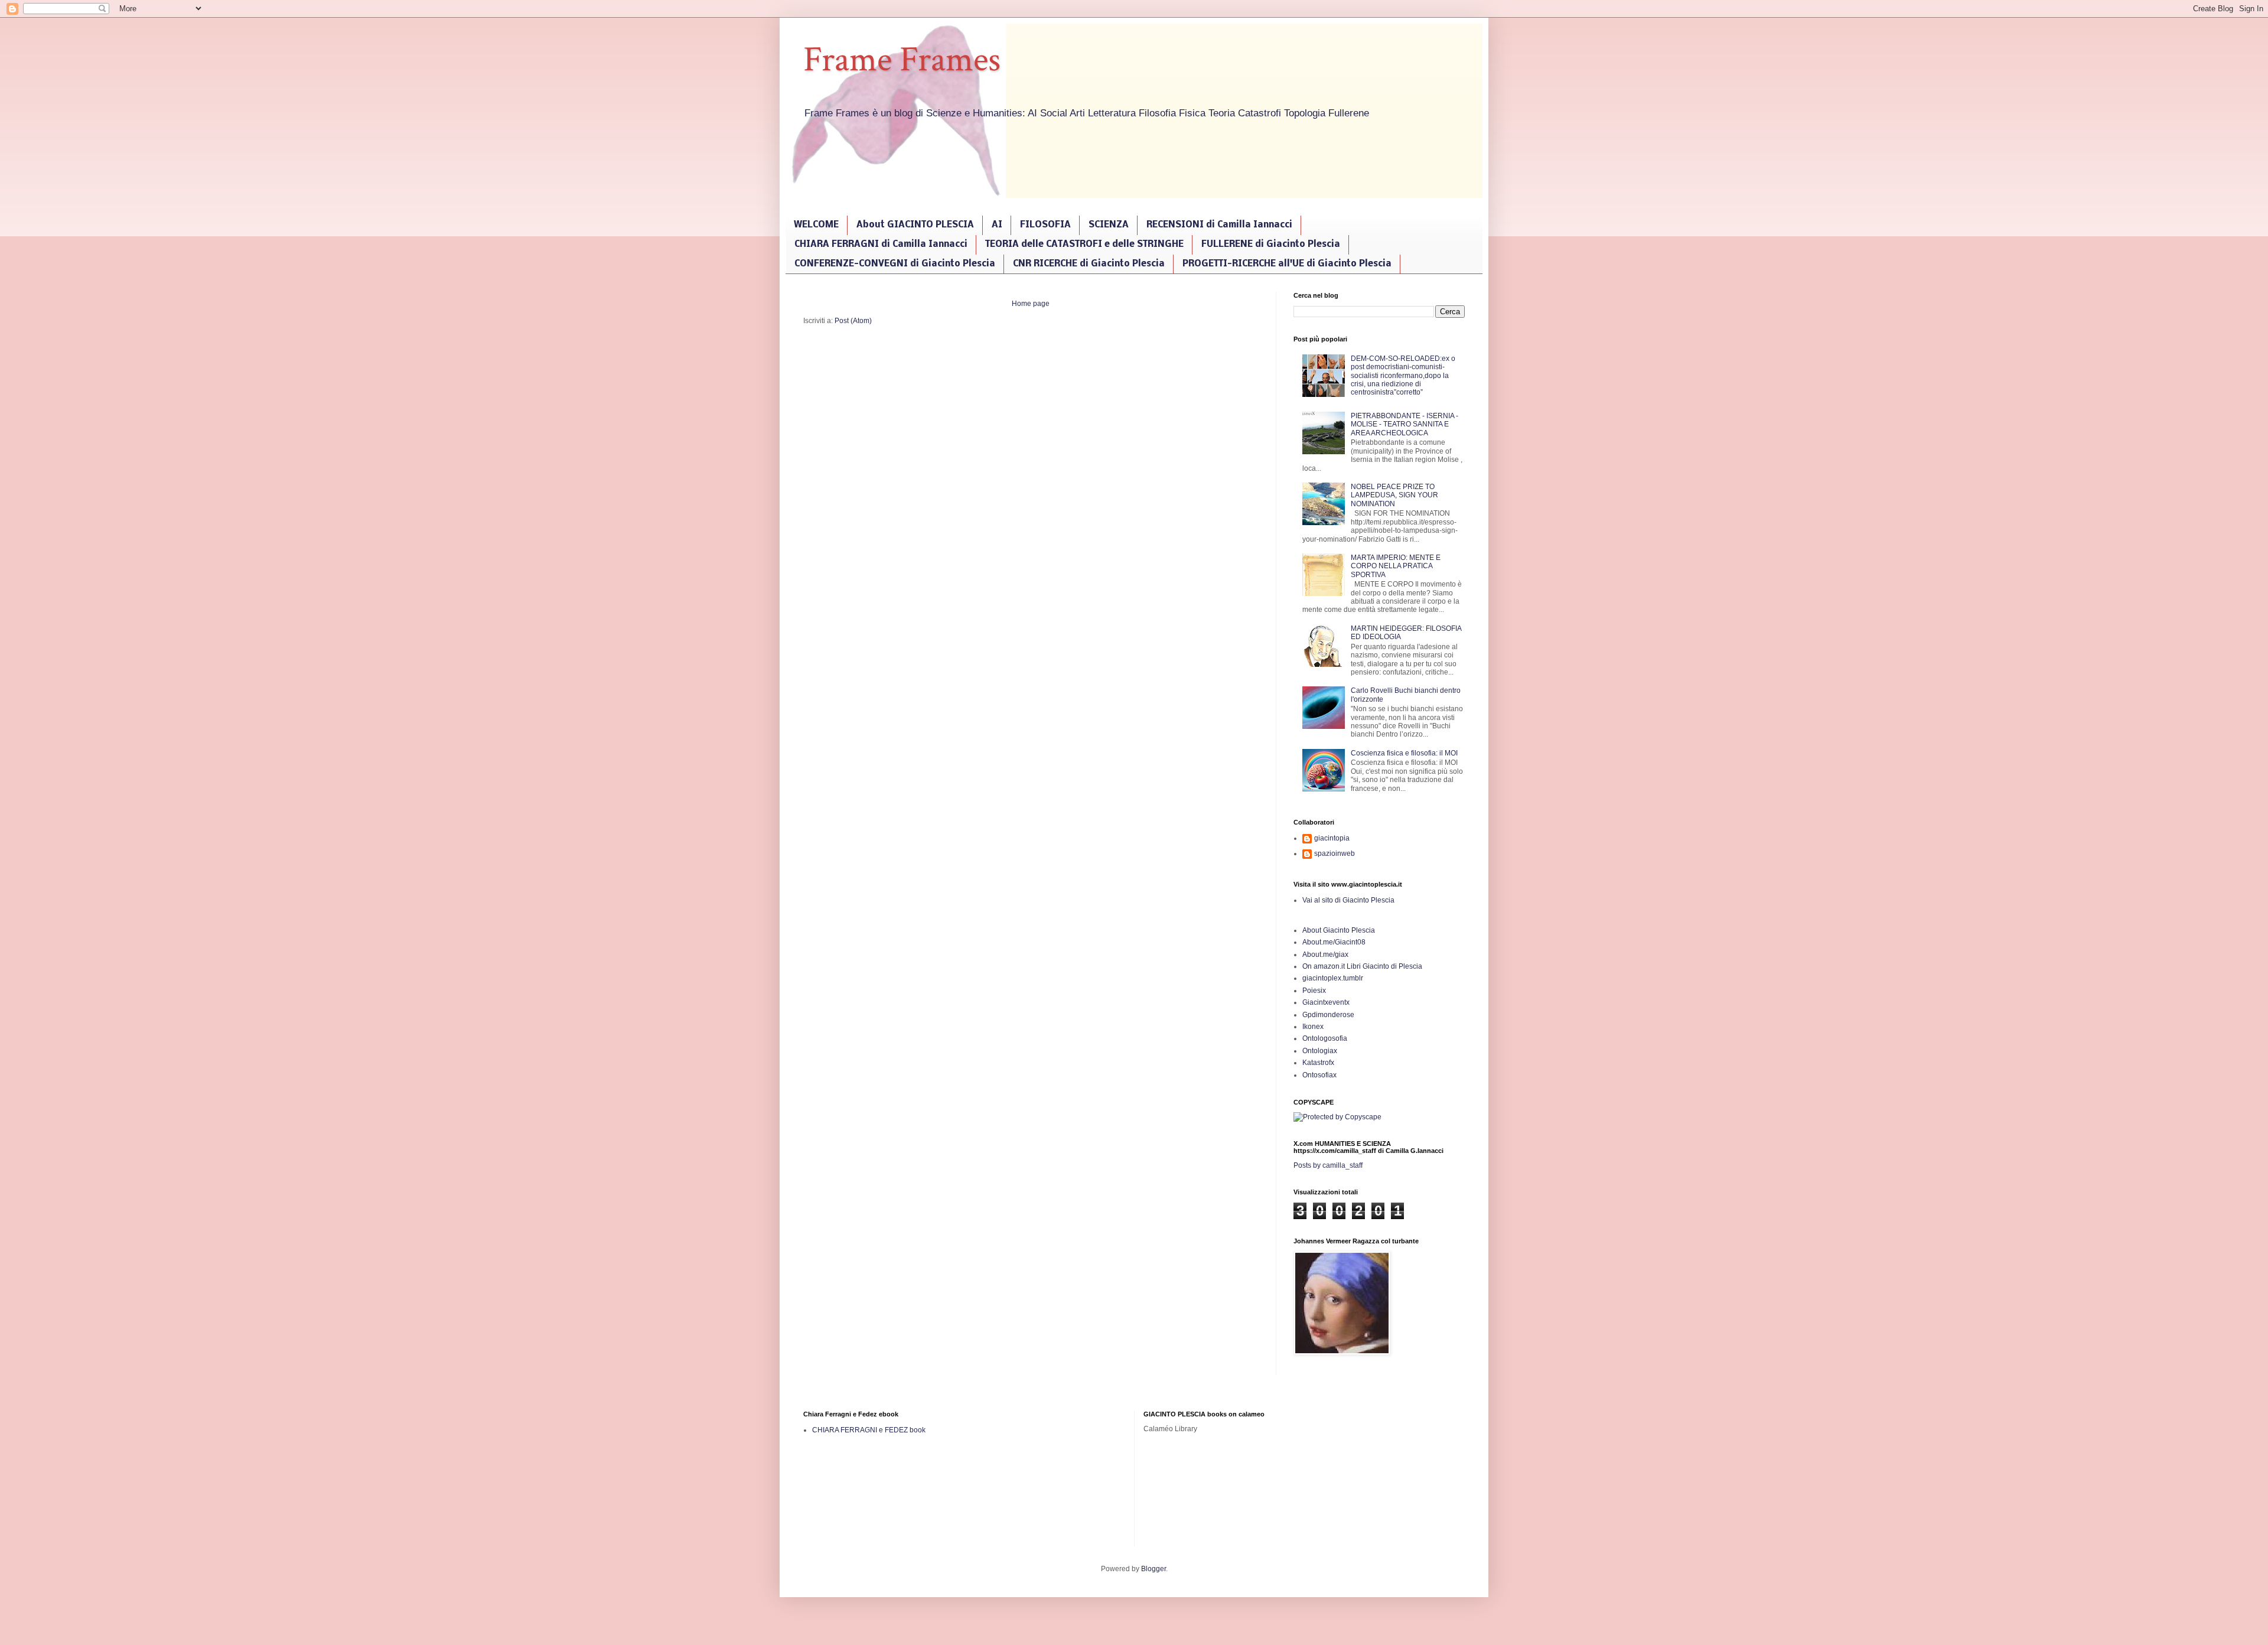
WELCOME (816, 225)
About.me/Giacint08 (1334, 942)
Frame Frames (902, 60)
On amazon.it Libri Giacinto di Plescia (1362, 966)
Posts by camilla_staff (1328, 1165)
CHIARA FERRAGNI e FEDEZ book (869, 1430)
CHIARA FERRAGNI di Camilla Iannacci (881, 245)
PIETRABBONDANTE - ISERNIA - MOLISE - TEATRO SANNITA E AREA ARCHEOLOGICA (1405, 424)
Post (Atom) (853, 321)
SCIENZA (1109, 225)
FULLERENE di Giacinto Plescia (1271, 245)
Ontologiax (1320, 1051)
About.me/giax (1325, 955)
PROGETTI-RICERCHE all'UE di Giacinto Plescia (1287, 264)
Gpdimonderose (1328, 1015)
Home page (1031, 304)
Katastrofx (1318, 1063)
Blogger (1153, 1569)
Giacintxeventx (1326, 1002)
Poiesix (1314, 991)
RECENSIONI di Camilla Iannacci (1219, 225)
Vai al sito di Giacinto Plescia (1348, 900)
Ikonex (1313, 1027)
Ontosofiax (1319, 1075)
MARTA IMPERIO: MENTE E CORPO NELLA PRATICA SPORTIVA (1396, 566)
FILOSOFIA (1045, 225)
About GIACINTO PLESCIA (915, 225)
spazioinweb (1335, 854)
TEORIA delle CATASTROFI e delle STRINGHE (1084, 245)
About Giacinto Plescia (1339, 930)
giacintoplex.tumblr (1333, 978)
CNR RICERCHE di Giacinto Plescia (1089, 264)
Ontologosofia (1325, 1038)
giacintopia (1332, 838)
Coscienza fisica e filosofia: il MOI (1404, 753)
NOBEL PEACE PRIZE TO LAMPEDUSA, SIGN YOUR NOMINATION (1394, 495)
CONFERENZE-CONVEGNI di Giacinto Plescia (895, 264)
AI (997, 225)
